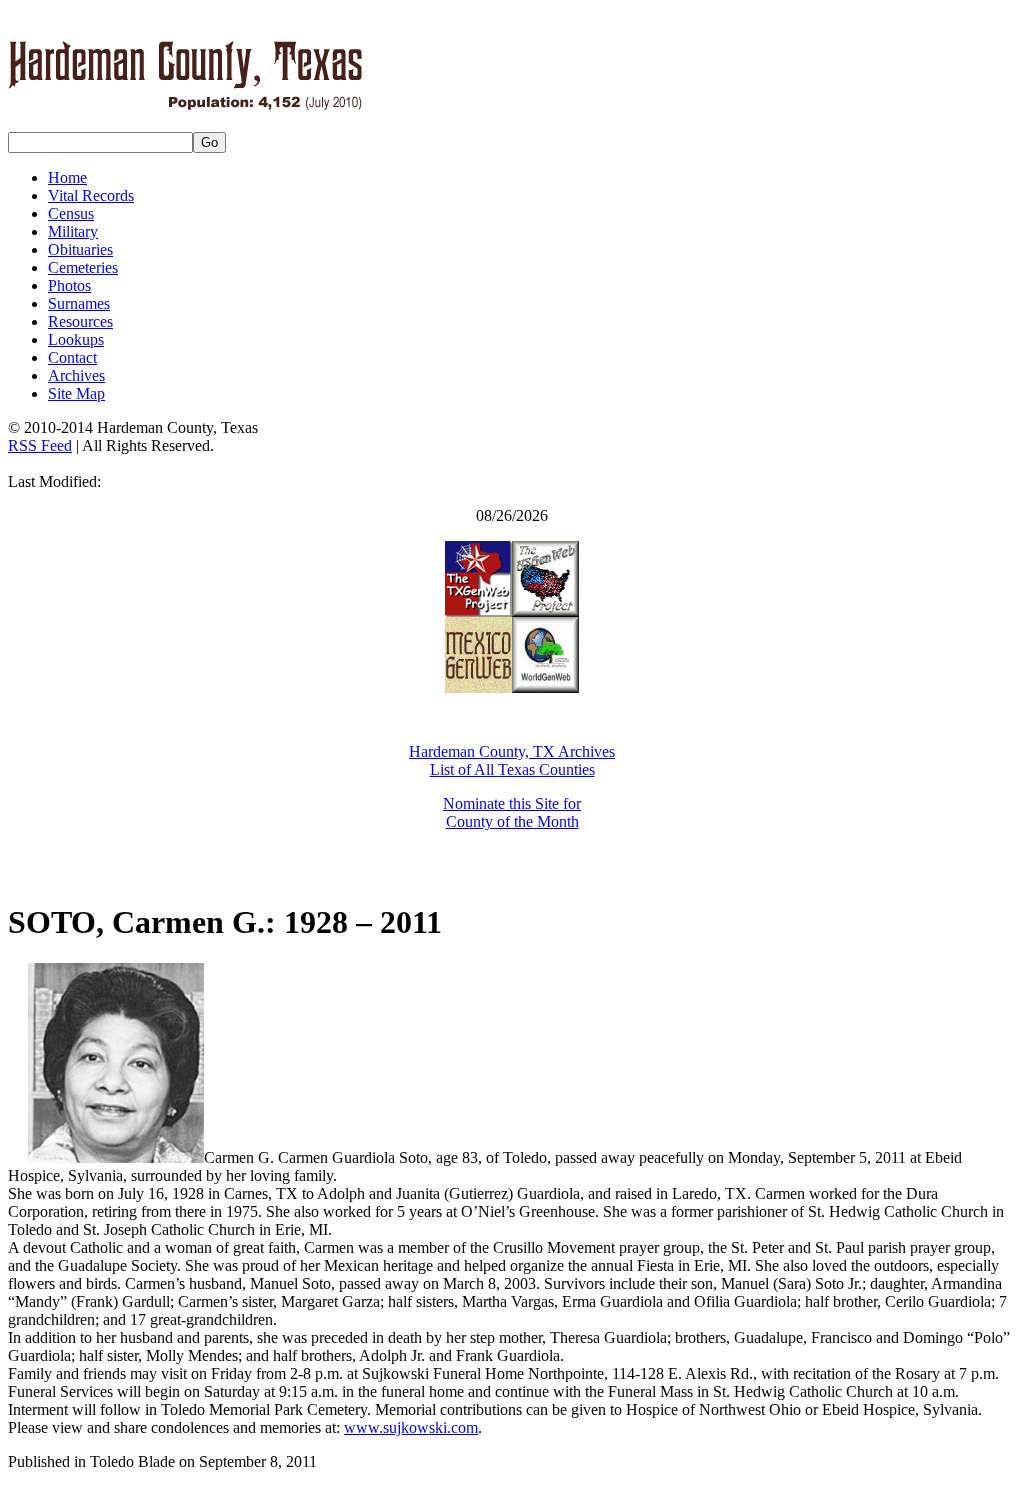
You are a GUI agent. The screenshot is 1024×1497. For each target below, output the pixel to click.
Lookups (76, 339)
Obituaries (80, 249)
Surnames (79, 303)
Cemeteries (83, 267)
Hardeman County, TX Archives (512, 751)
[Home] (185, 99)
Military (73, 231)
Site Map (76, 393)
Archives (76, 375)
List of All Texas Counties (512, 769)
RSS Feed (40, 445)
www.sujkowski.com (411, 1427)
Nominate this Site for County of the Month (512, 812)
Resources (80, 321)
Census (71, 213)
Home (67, 177)
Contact (72, 357)
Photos (69, 285)
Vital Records (91, 195)
